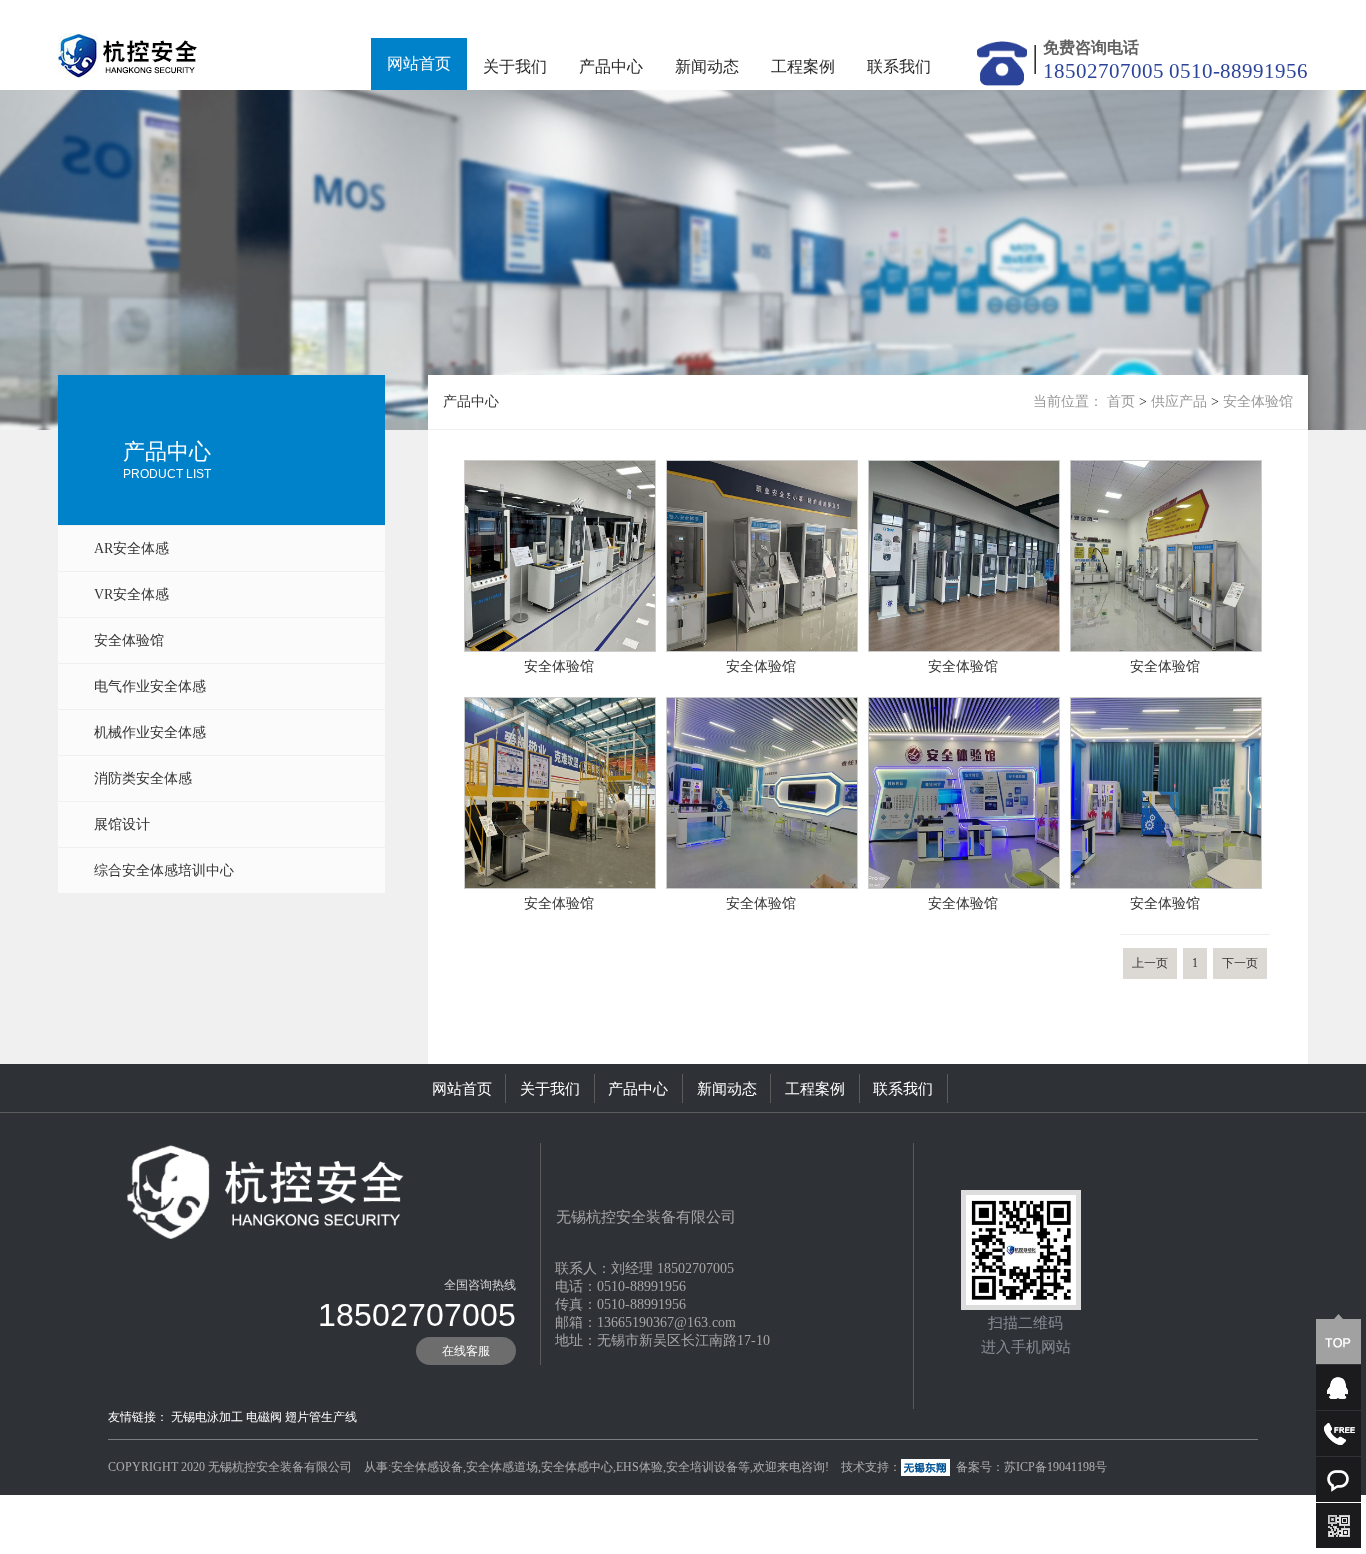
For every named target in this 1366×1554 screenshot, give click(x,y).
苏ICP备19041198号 (1055, 1467)
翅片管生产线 (321, 1417)
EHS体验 (639, 1467)
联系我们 (899, 66)
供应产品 (1179, 401)
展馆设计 (122, 824)
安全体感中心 (577, 1467)
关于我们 (515, 66)
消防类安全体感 (143, 778)
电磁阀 (264, 1417)
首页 (1121, 401)
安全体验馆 (129, 640)
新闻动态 (707, 66)
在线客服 (466, 1351)
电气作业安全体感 (150, 686)
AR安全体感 (131, 548)
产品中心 (611, 66)
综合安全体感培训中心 (164, 870)
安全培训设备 (702, 1467)
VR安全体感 (131, 594)
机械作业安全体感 (150, 732)
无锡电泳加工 (207, 1417)
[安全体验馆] (560, 471)
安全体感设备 (427, 1467)
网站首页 (419, 63)
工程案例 (803, 66)
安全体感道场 (502, 1467)
